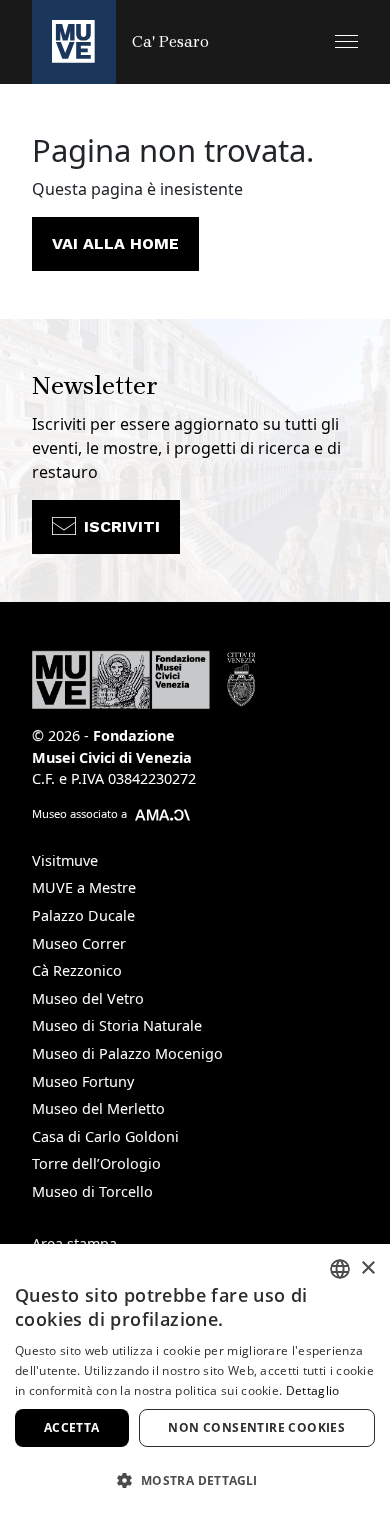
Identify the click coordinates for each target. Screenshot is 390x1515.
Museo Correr (79, 943)
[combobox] (340, 1269)
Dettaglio (313, 1390)
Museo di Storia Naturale (117, 1025)
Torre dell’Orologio (96, 1163)
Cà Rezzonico (77, 970)
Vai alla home (115, 243)
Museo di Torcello (92, 1191)
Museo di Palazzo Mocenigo (127, 1053)
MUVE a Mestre (84, 887)
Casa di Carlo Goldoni (105, 1136)
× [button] (367, 1268)
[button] (346, 41)
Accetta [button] (72, 1427)
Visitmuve (65, 860)
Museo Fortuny (83, 1081)
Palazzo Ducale (83, 915)
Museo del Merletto (98, 1108)
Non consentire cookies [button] (256, 1427)
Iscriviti (122, 526)
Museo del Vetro (88, 998)
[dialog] (195, 1379)
